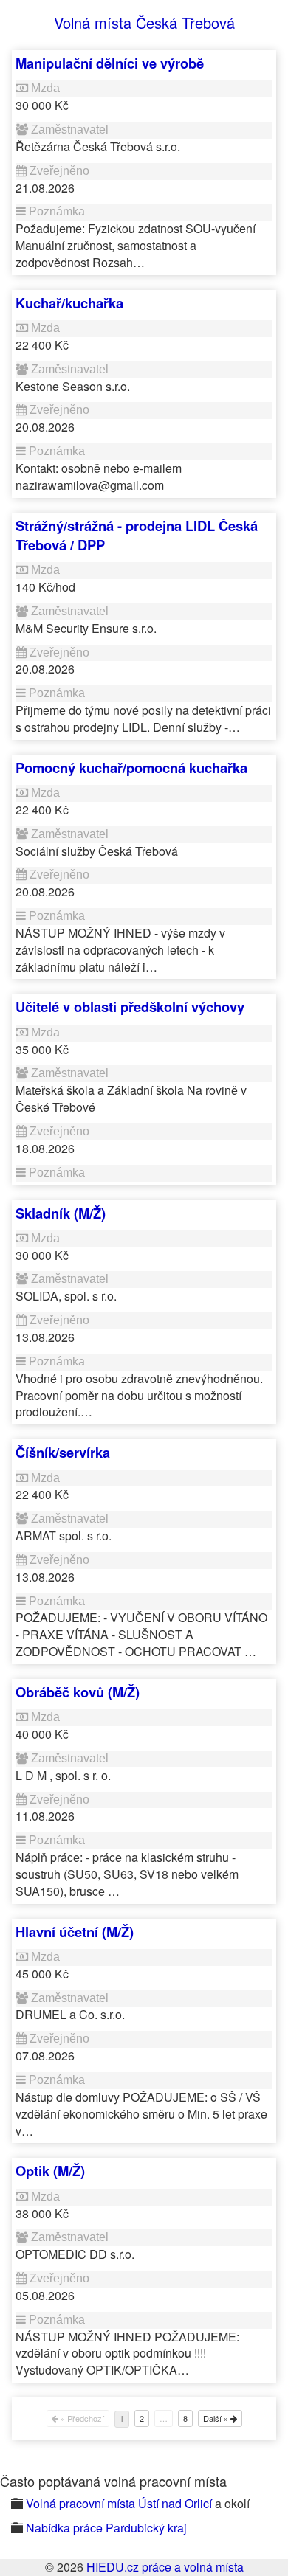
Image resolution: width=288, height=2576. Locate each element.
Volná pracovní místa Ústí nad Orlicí (119, 2503)
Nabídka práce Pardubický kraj (106, 2528)
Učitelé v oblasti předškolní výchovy (130, 1007)
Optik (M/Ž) (50, 2171)
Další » (217, 2418)
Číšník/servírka (63, 1452)
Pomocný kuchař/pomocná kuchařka (131, 768)
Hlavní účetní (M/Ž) (75, 1932)
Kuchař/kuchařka (69, 303)
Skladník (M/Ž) (61, 1213)
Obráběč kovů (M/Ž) (78, 1692)
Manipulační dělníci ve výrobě (110, 63)
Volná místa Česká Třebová (144, 22)
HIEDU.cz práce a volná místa (165, 2567)
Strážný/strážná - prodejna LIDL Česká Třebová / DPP (137, 535)
